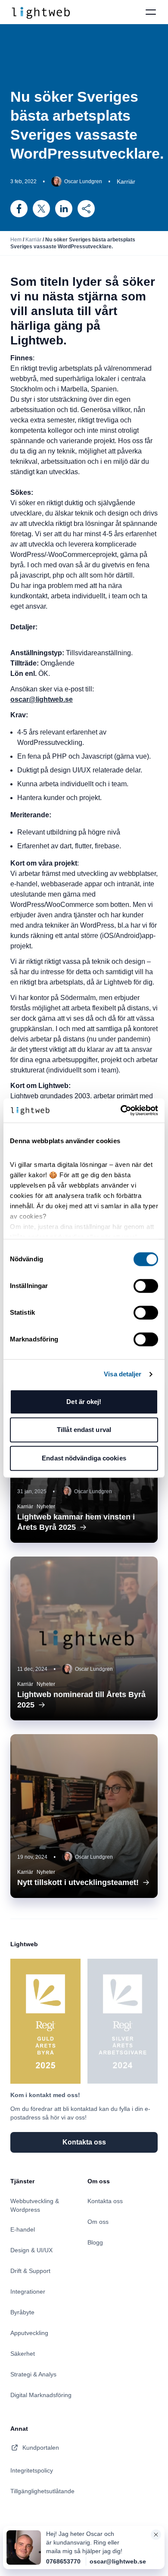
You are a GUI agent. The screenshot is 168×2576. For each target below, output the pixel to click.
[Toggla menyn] (151, 12)
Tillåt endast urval (84, 1430)
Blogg (95, 2242)
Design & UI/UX (31, 2250)
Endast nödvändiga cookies (84, 1458)
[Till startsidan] (40, 12)
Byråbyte (22, 2312)
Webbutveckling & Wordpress (35, 2205)
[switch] (146, 1286)
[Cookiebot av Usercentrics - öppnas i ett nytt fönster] (121, 1110)
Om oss (98, 2222)
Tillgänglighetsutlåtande (42, 2491)
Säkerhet (23, 2354)
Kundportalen (41, 2448)
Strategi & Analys (33, 2374)
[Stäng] (156, 2536)
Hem (16, 240)
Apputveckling (29, 2333)
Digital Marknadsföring (41, 2395)
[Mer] (86, 209)
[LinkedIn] (64, 209)
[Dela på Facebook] (19, 209)
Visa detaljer (123, 1374)
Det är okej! (84, 1402)
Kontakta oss (105, 2201)
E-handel (23, 2229)
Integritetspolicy (32, 2470)
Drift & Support (30, 2271)
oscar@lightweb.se (118, 2561)
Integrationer (28, 2292)
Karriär (33, 240)
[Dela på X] (41, 209)
